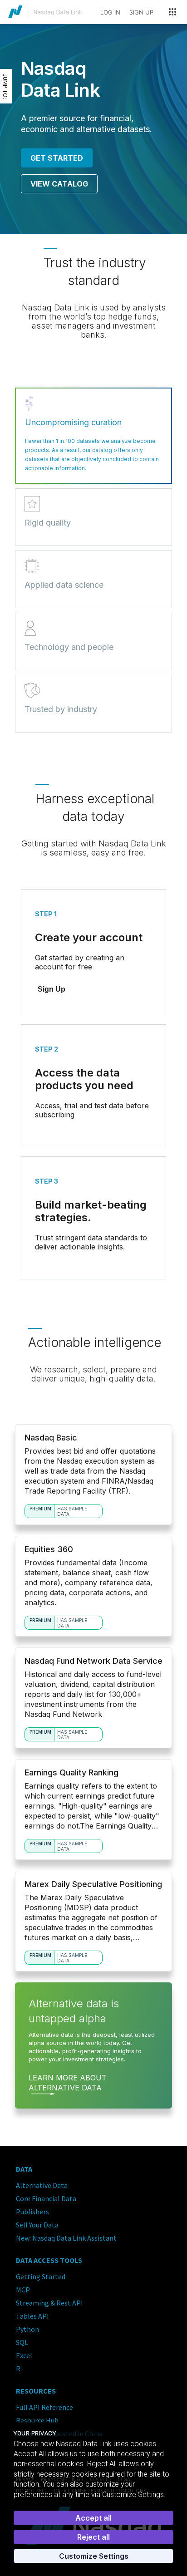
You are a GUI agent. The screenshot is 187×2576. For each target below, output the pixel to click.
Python (27, 2329)
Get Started (57, 158)
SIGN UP (141, 12)
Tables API (32, 2316)
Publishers (32, 2212)
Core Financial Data (46, 2198)
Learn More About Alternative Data (68, 2083)
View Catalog (59, 184)
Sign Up (52, 989)
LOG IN (110, 12)
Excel (24, 2355)
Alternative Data (42, 2185)
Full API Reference (44, 2407)
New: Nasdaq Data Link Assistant (66, 2238)
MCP (23, 2290)
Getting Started (41, 2276)
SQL (22, 2342)
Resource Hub (37, 2420)
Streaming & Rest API (49, 2303)
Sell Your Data (37, 2225)
